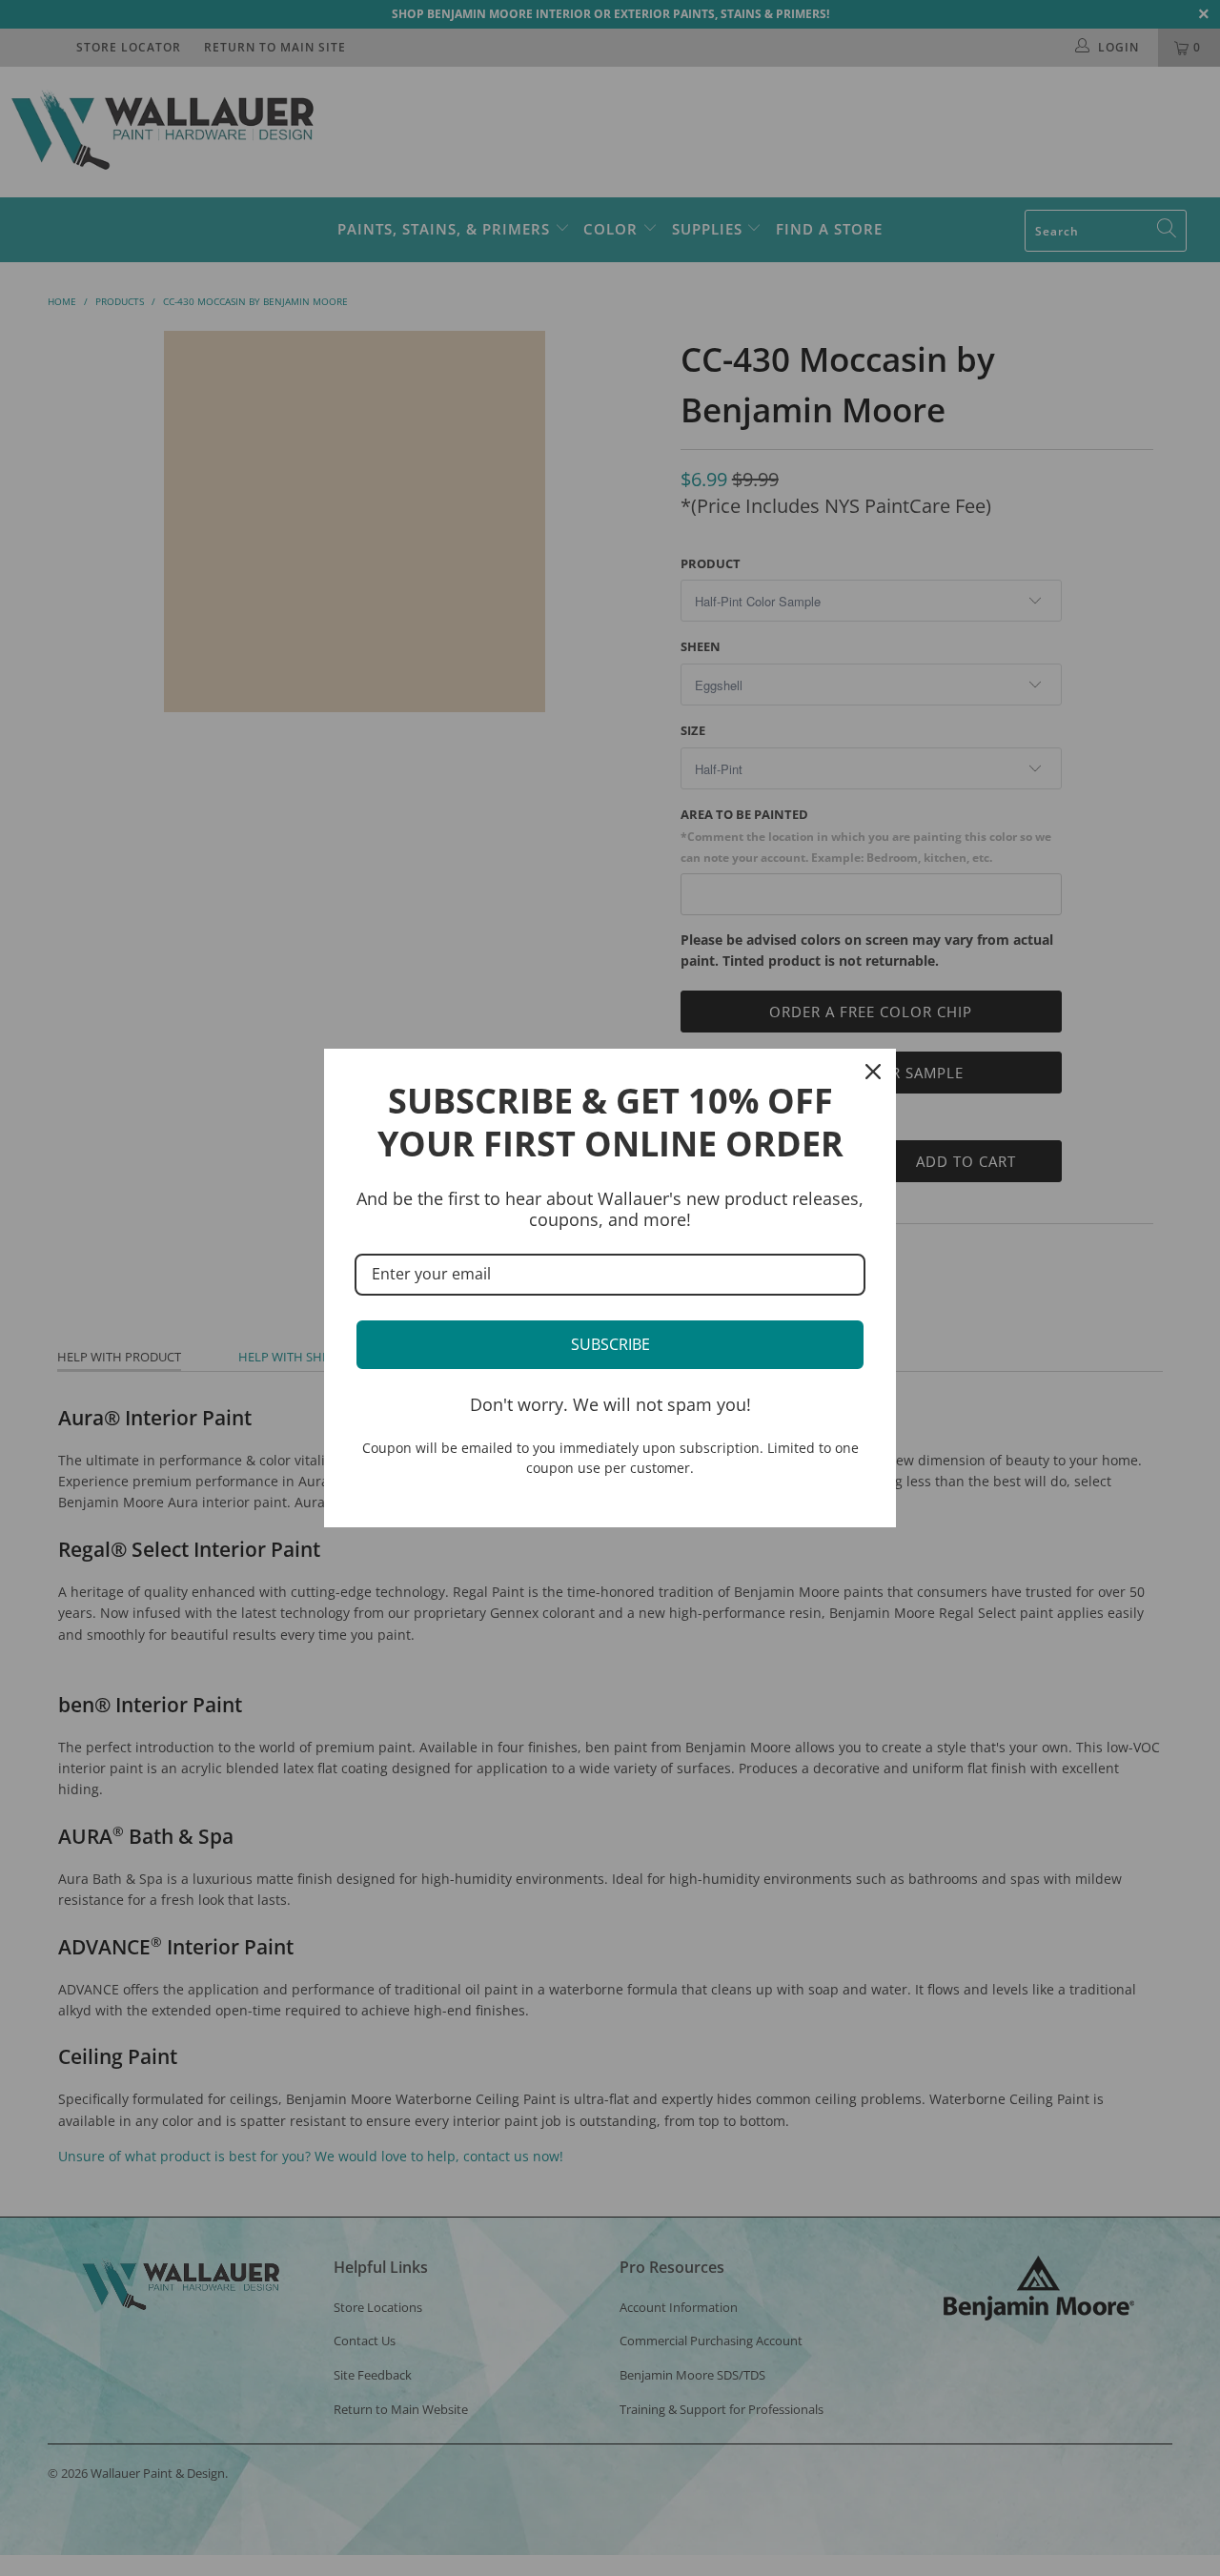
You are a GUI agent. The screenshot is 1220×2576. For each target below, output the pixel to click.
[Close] (873, 1072)
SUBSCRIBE (610, 1344)
